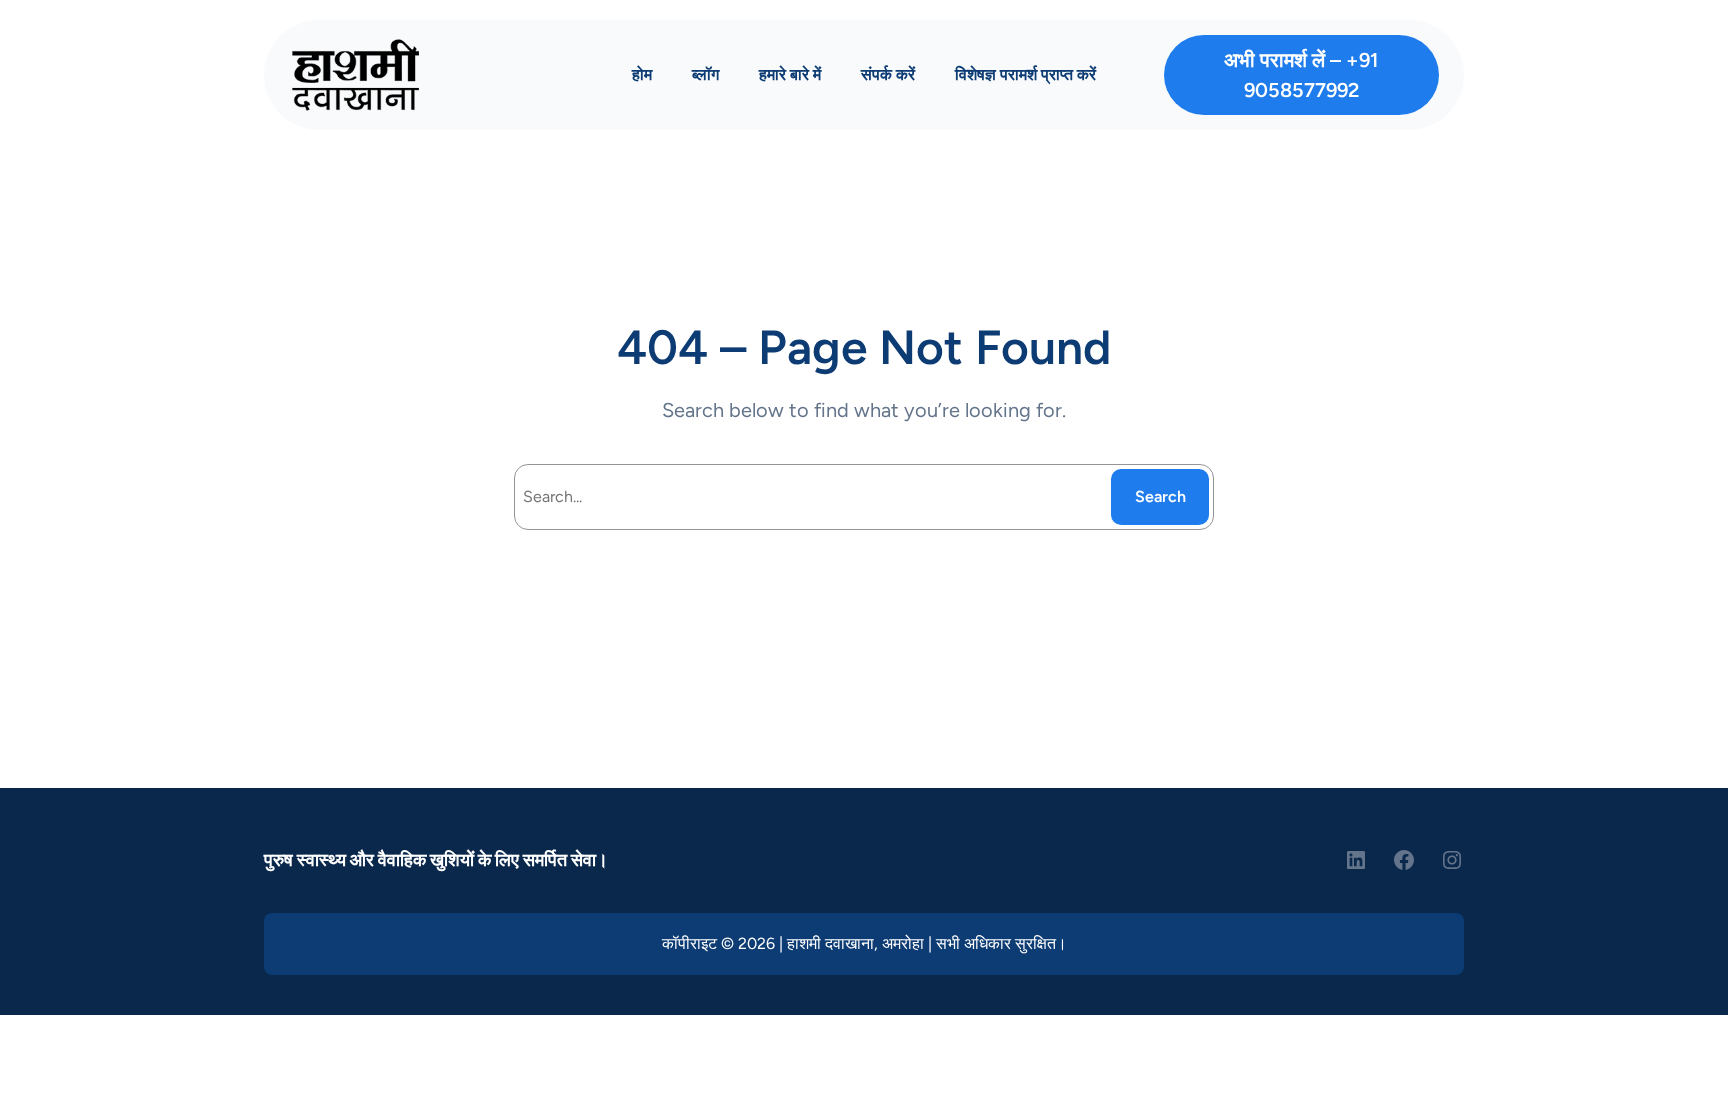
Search (1160, 496)
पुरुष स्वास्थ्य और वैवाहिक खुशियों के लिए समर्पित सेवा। (436, 860)
